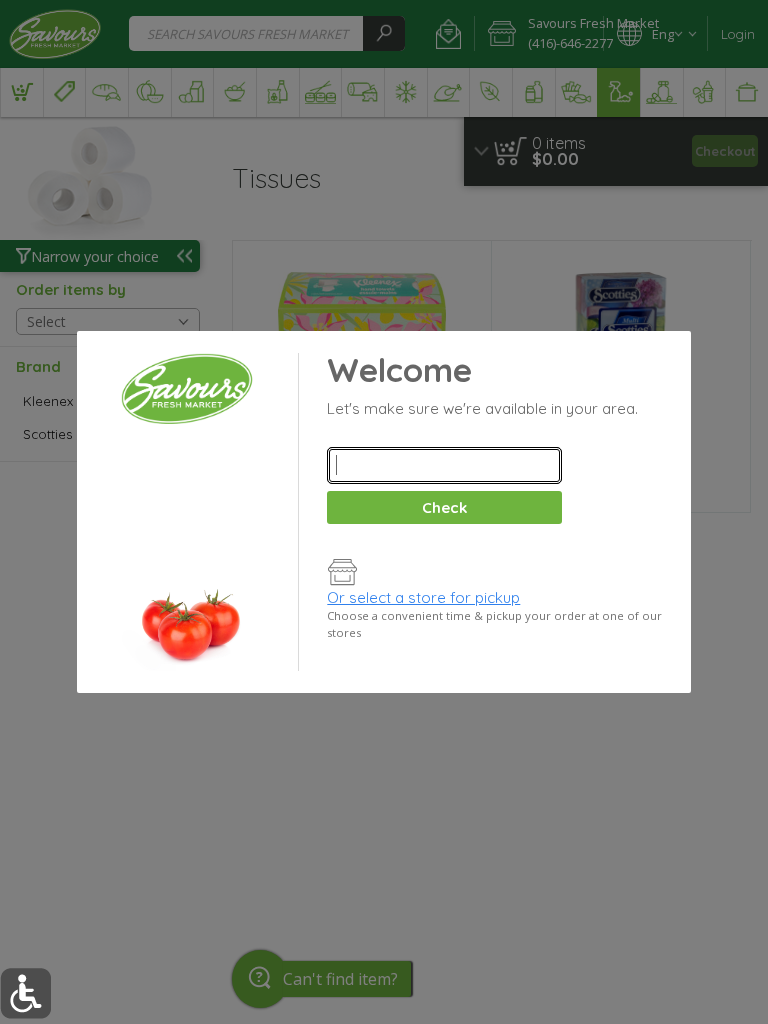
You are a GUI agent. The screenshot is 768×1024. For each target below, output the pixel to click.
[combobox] (444, 465)
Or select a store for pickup (423, 597)
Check (444, 507)
